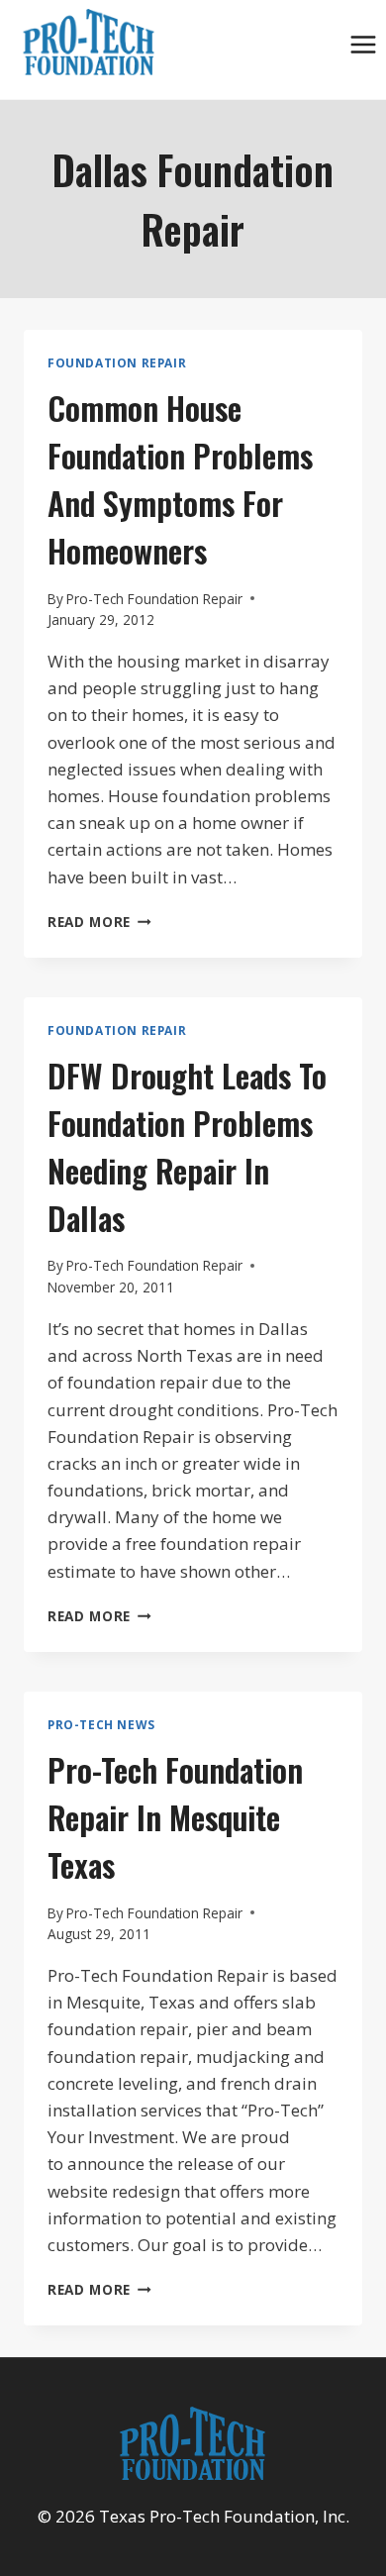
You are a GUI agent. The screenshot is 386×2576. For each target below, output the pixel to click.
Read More (99, 922)
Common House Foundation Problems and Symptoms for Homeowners (180, 479)
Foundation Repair (117, 362)
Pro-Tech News (101, 1724)
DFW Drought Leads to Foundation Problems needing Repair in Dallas (187, 1146)
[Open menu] (363, 44)
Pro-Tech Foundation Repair (154, 599)
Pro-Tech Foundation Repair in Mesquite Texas (175, 1817)
